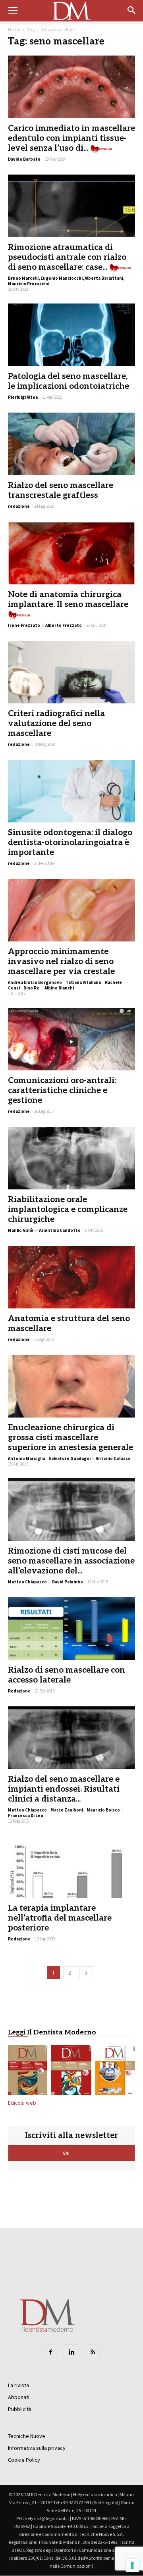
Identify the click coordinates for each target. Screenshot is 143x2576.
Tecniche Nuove (27, 2436)
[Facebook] (50, 2352)
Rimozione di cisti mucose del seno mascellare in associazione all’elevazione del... (71, 1561)
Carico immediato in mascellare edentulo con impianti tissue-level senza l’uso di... (71, 138)
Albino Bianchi (59, 988)
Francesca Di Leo (26, 1815)
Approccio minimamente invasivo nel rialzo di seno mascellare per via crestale (61, 961)
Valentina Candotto (60, 1230)
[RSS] (93, 2352)
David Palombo (68, 1582)
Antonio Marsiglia (26, 1458)
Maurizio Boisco (103, 1810)
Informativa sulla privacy (37, 2448)
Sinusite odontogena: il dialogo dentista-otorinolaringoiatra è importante (70, 842)
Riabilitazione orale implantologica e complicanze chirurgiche (68, 1209)
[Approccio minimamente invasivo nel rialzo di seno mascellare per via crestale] (71, 910)
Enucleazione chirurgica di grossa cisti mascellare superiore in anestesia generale (71, 1438)
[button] (132, 11)
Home (14, 30)
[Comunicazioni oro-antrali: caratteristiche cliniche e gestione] (71, 1039)
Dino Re (31, 988)
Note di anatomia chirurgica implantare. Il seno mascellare (68, 599)
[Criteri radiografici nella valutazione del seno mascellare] (71, 672)
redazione (19, 506)
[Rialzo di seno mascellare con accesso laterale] (71, 1629)
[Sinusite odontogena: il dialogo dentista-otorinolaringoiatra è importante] (71, 791)
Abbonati (19, 2397)
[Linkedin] (71, 2352)
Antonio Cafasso (113, 1458)
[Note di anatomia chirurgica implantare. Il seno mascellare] (71, 553)
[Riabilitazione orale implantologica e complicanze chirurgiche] (71, 1158)
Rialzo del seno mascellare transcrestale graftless (61, 490)
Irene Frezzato (24, 625)
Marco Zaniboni (67, 1810)
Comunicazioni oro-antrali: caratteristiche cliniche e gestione (62, 1090)
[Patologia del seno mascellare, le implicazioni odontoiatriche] (71, 335)
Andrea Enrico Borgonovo (35, 982)
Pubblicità (20, 2409)
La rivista (18, 2385)
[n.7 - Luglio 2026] (71, 2071)
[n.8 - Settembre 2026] (28, 2071)
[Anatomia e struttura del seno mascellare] (71, 1277)
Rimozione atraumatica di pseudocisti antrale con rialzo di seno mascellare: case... (67, 257)
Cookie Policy (24, 2460)
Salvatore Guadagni (70, 1458)
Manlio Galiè (21, 1230)
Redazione (19, 1691)
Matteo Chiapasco (27, 1582)
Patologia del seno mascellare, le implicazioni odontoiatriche (69, 381)
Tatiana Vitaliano (83, 982)
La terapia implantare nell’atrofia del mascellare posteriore (60, 1918)
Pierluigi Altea (23, 397)
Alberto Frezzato (64, 625)
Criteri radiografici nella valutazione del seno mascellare (56, 723)
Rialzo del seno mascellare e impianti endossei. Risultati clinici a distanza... (64, 1789)
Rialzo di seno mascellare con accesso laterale (67, 1675)
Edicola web (22, 2103)
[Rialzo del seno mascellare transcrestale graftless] (71, 444)
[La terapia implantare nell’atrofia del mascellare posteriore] (71, 1867)
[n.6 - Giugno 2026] (115, 2071)
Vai (67, 2153)
